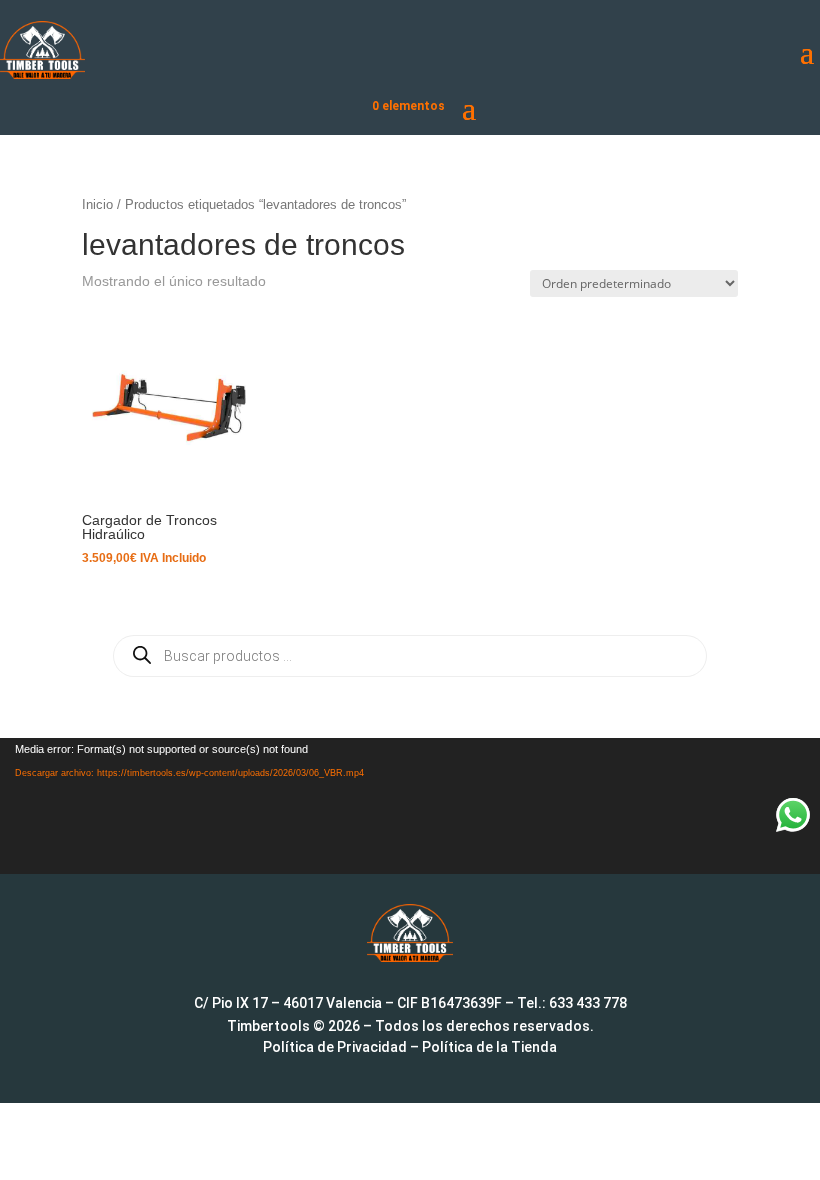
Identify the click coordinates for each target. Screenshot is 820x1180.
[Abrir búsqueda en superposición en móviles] (410, 656)
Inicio (97, 204)
